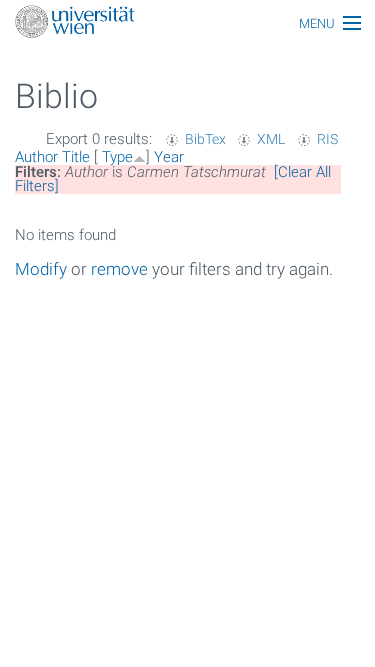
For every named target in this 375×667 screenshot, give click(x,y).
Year (169, 157)
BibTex (205, 139)
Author (36, 157)
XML (271, 139)
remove (119, 269)
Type (117, 157)
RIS (327, 139)
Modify (41, 269)
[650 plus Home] (187, 23)
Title (76, 157)
